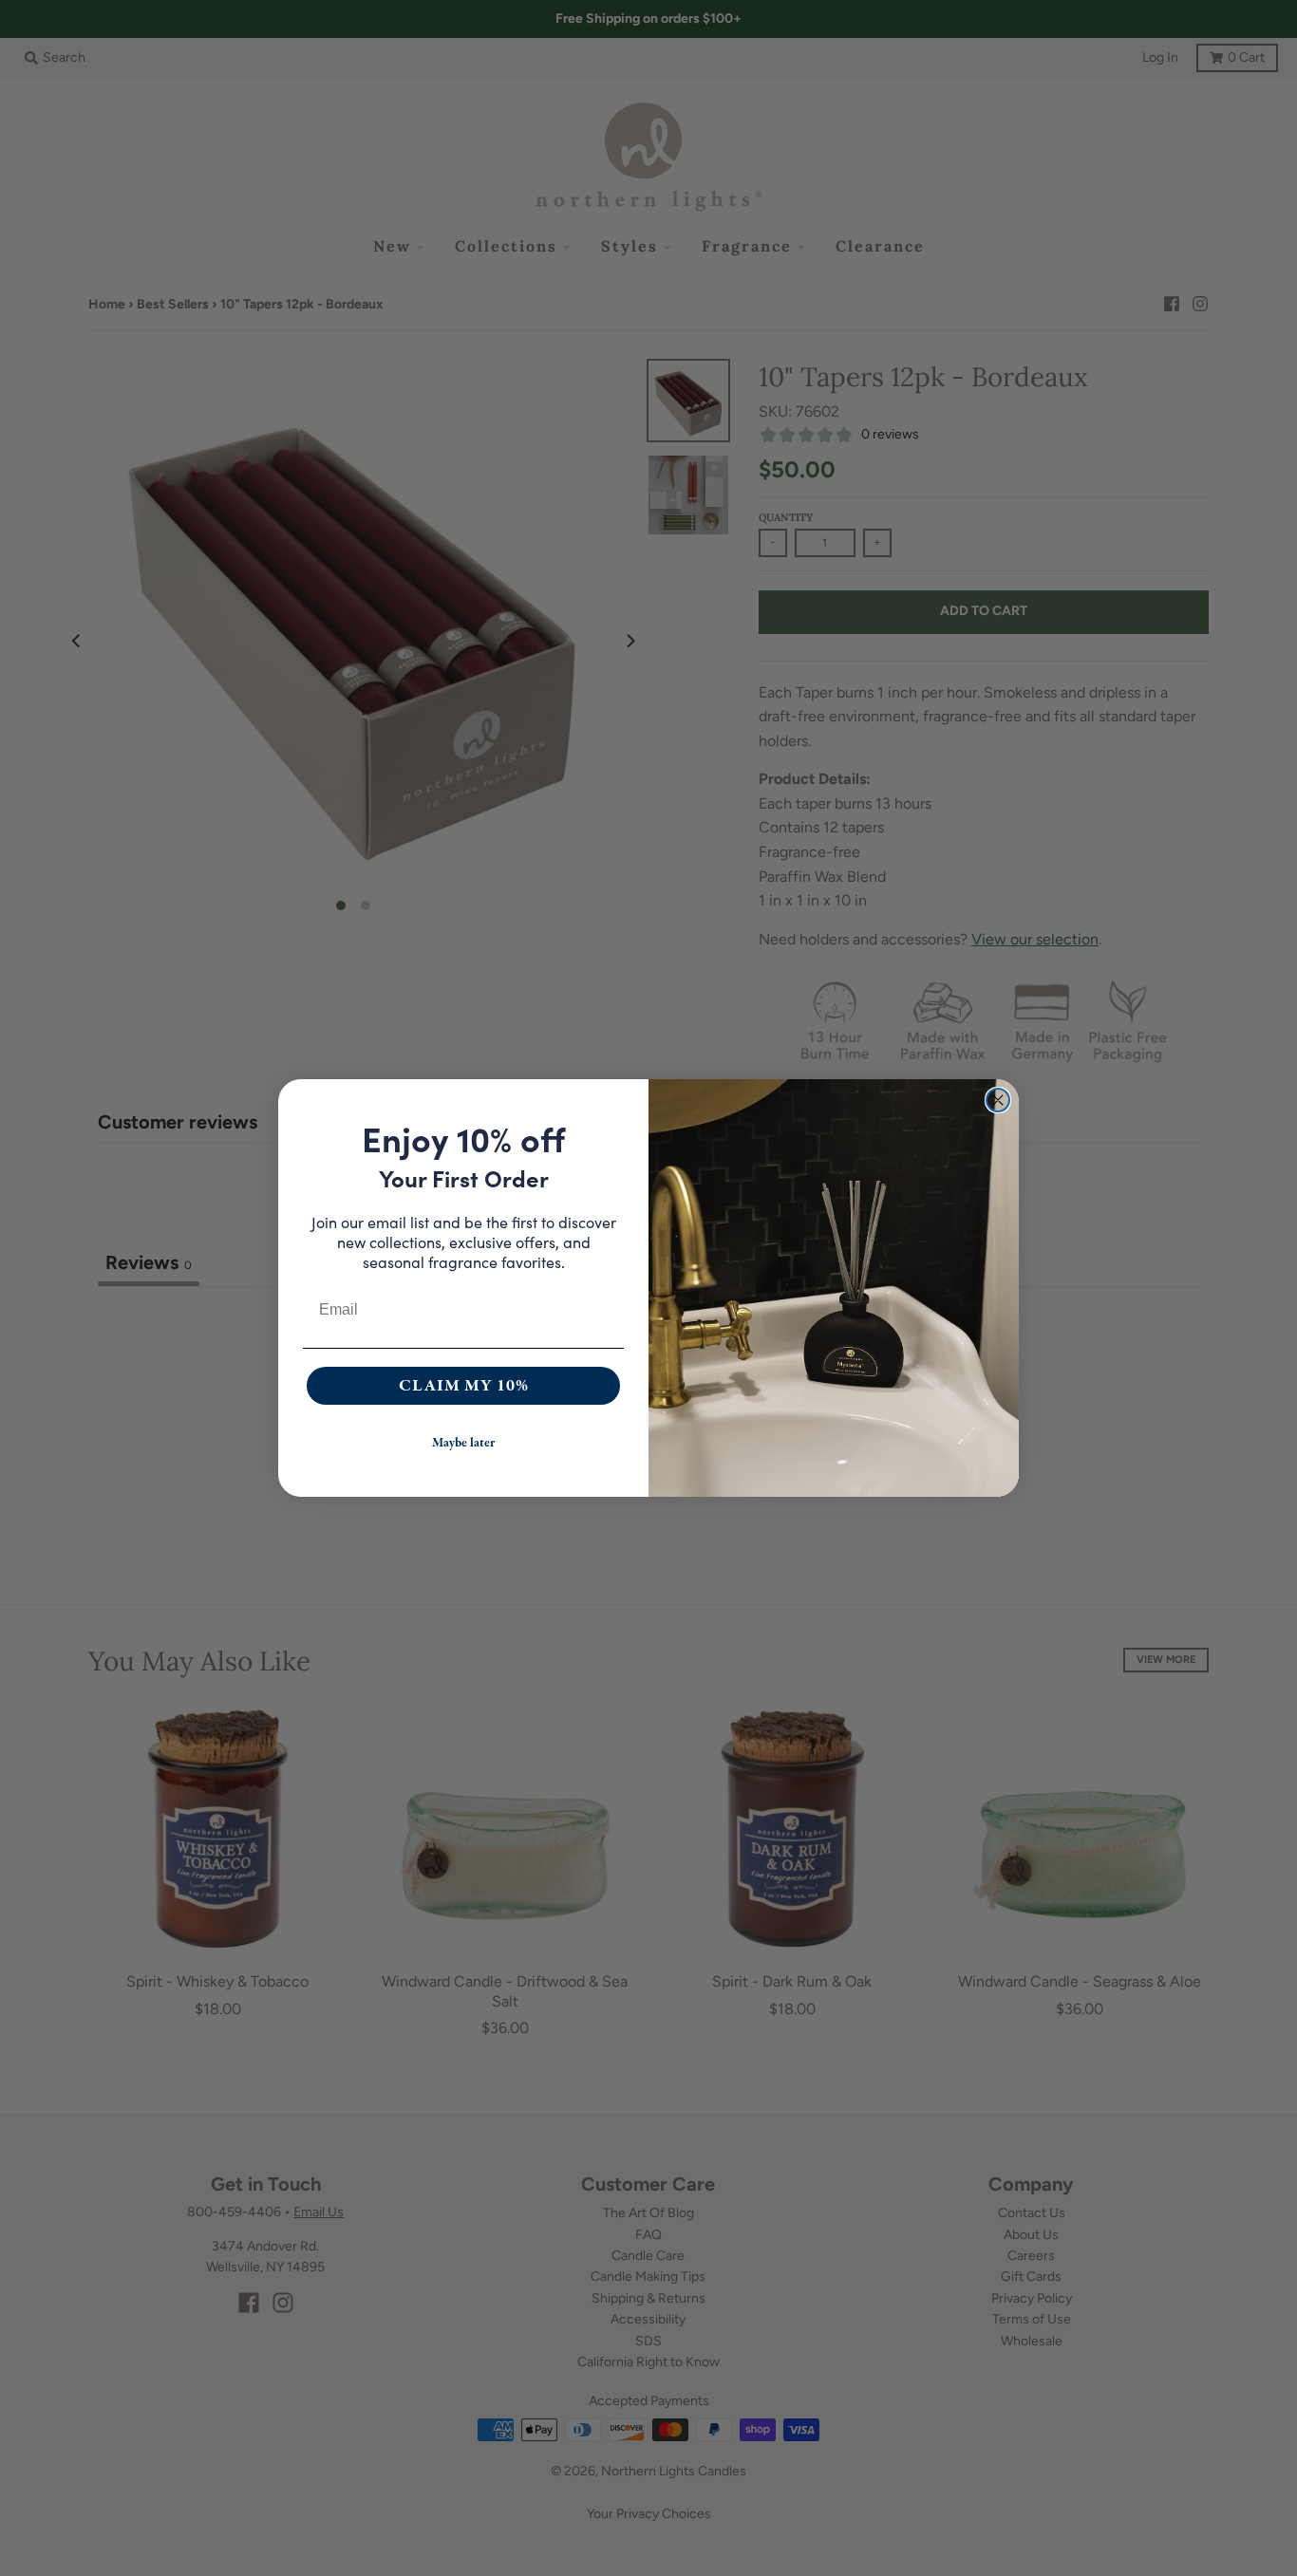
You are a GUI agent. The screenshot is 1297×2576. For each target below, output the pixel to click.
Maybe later (463, 1443)
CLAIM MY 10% (464, 1385)
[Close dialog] (998, 1100)
